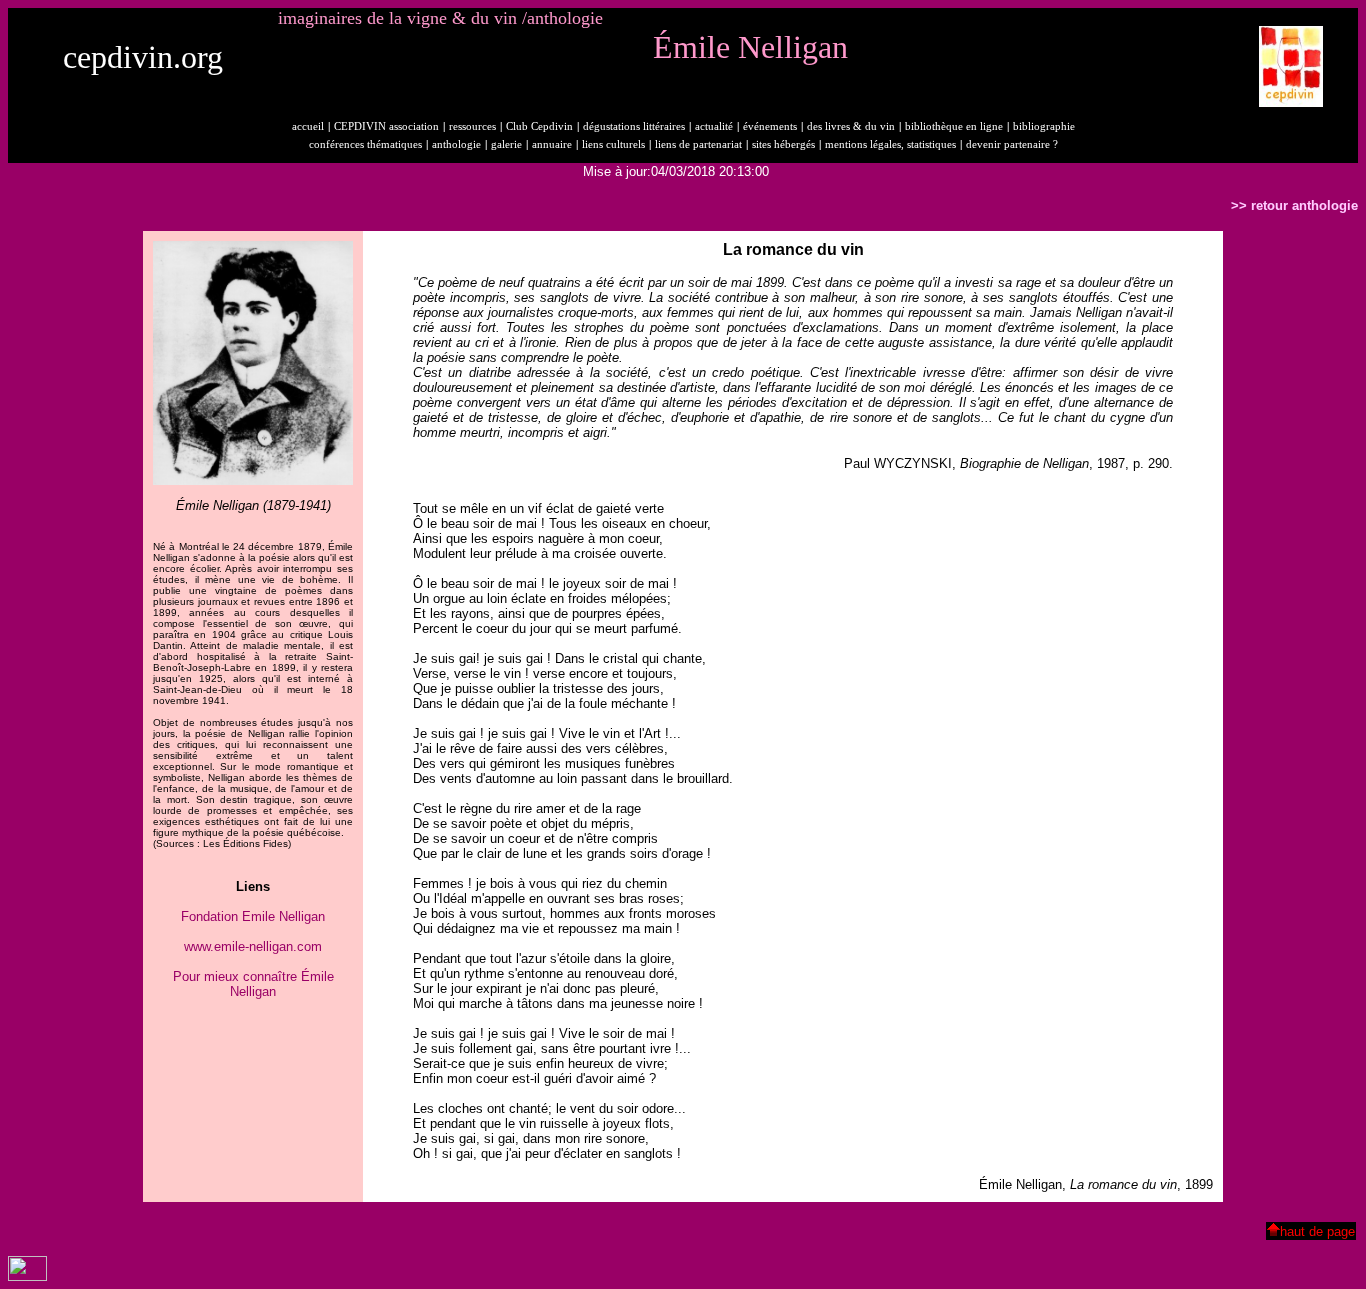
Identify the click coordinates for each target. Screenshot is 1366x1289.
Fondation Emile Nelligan (253, 916)
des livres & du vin (851, 126)
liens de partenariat (698, 144)
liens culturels (613, 144)
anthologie (456, 144)
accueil (308, 126)
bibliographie (1044, 126)
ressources (472, 126)
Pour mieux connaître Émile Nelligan (253, 984)
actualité (714, 126)
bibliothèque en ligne (954, 126)
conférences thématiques (365, 144)
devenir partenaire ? (1012, 144)
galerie (506, 144)
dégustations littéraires (634, 126)
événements (770, 126)
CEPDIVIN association (386, 126)
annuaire (552, 144)
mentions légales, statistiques (890, 144)
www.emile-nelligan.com (253, 946)
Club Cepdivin (539, 126)
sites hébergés (783, 144)
